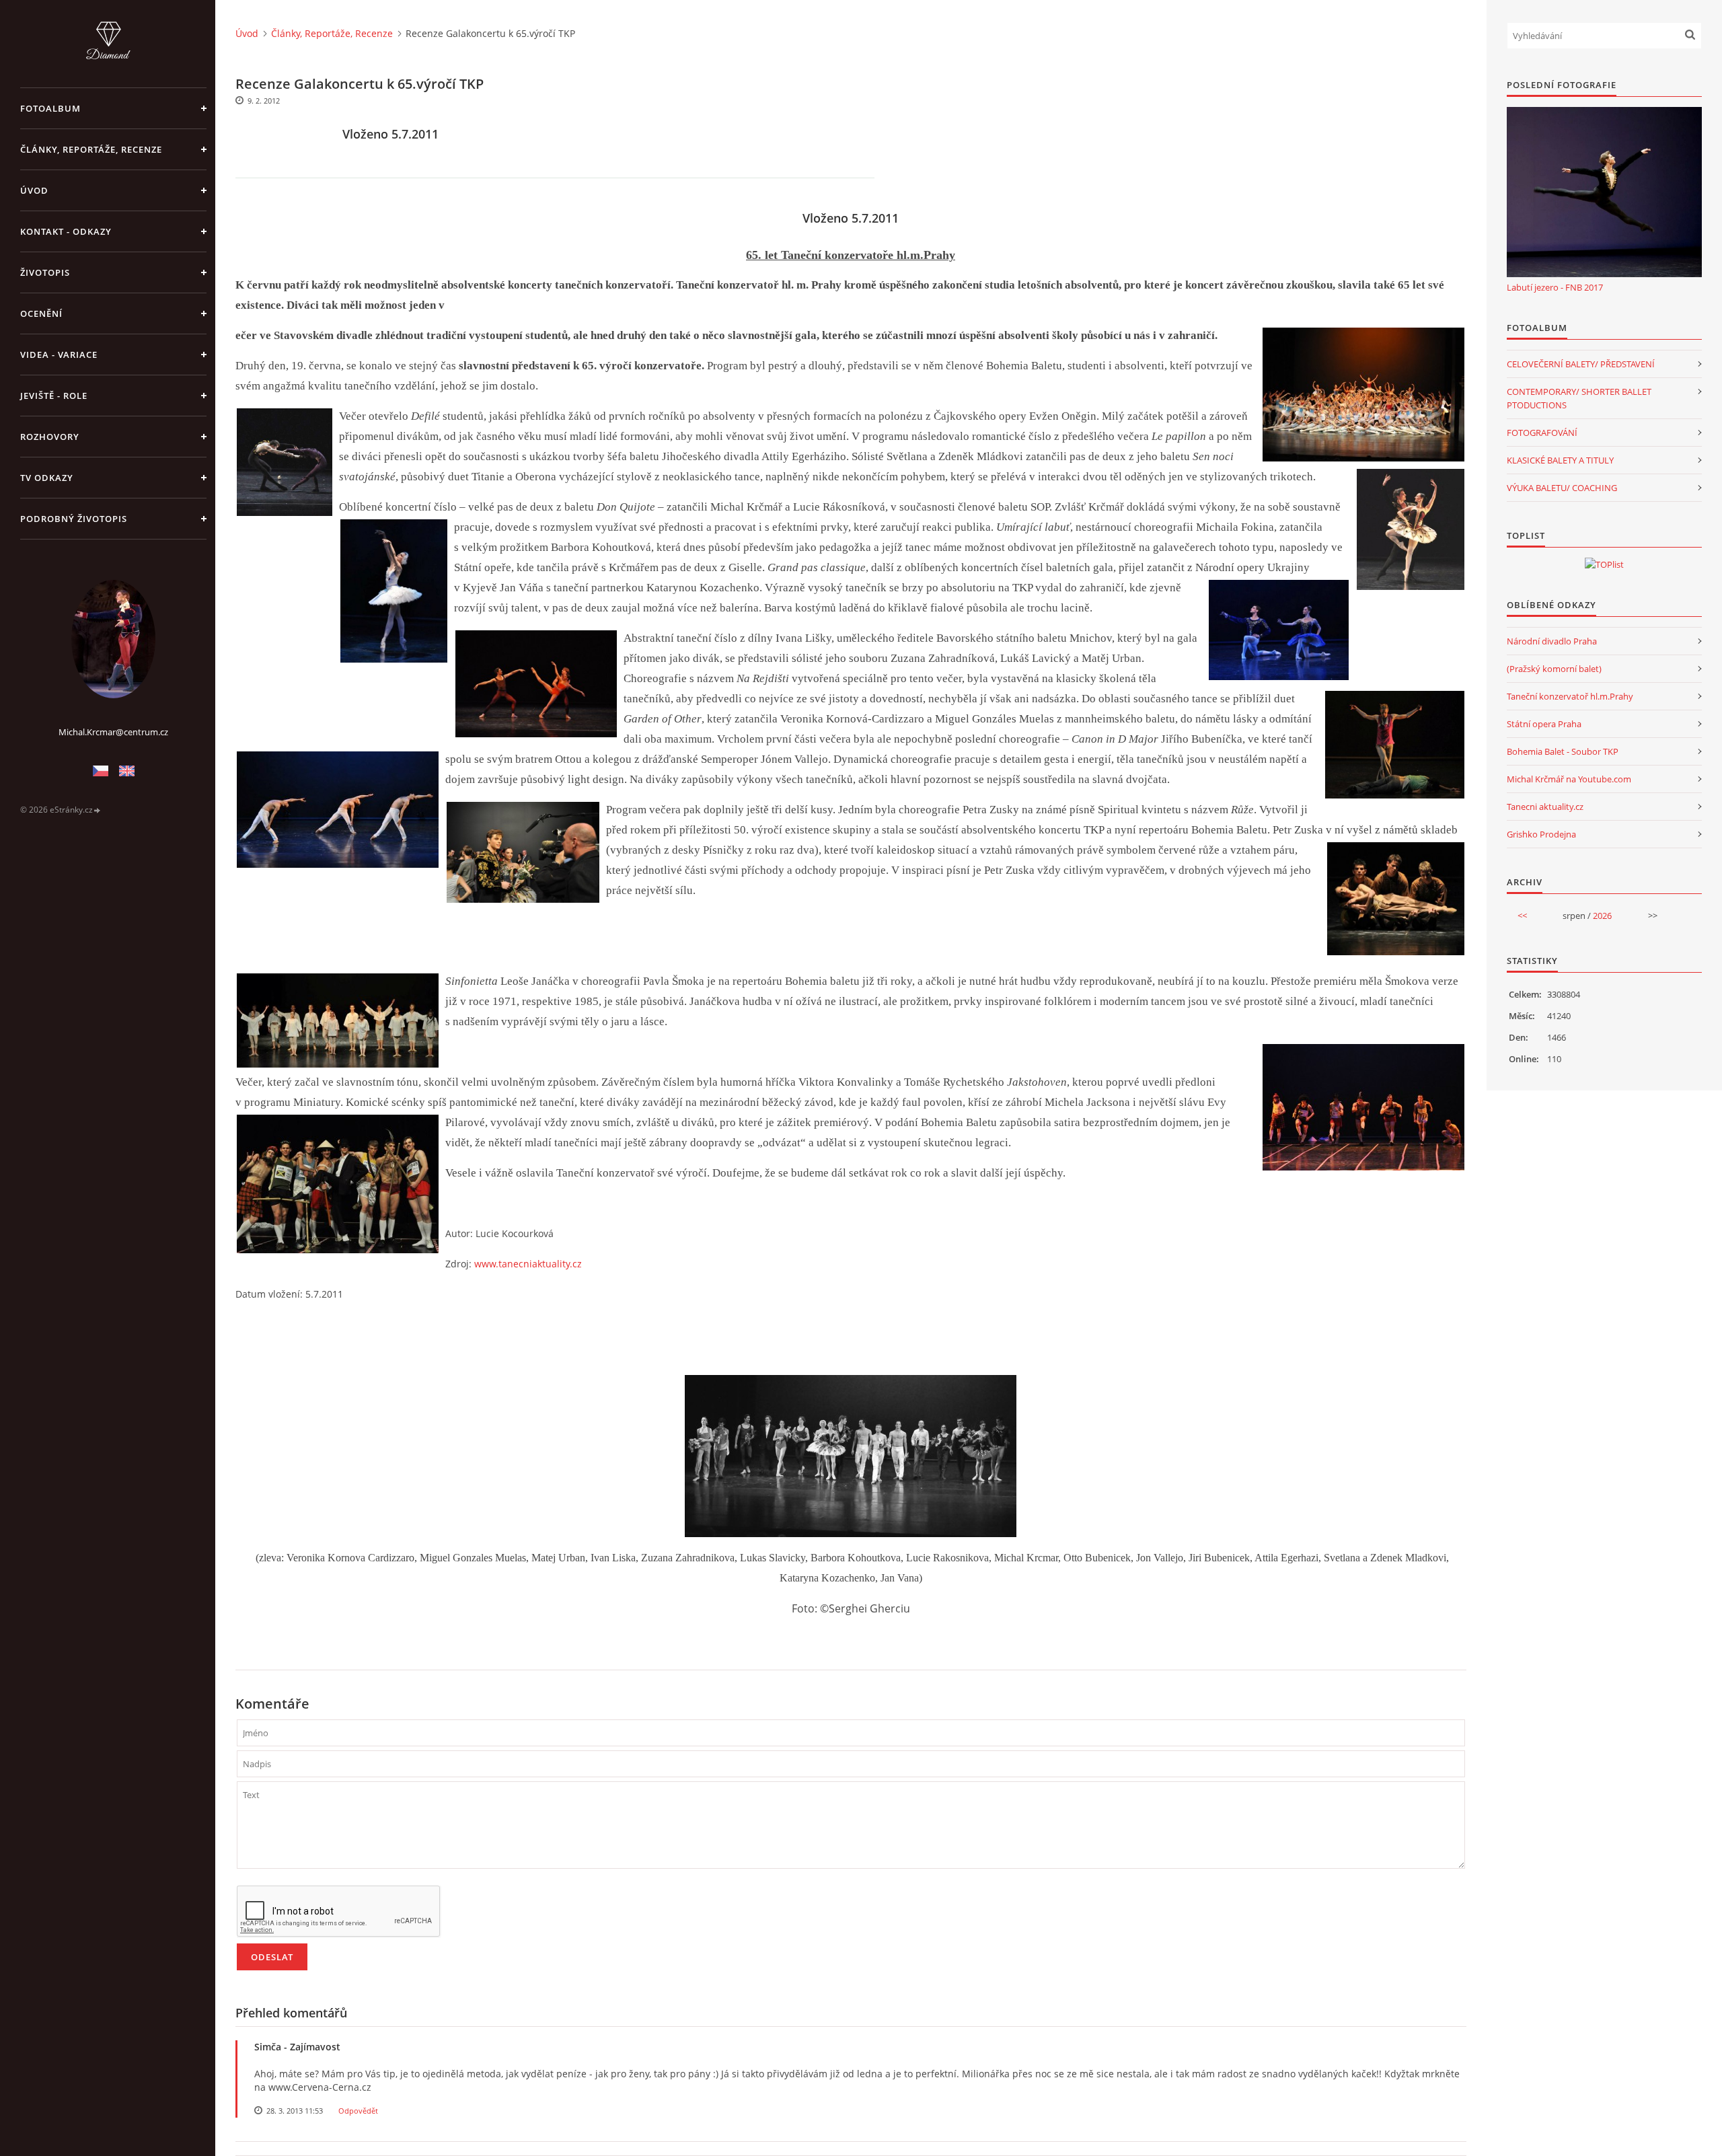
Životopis (45, 272)
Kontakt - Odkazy (66, 231)
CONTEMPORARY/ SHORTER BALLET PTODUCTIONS (1579, 398)
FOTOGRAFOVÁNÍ (1542, 433)
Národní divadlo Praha (1552, 641)
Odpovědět (358, 2111)
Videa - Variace (59, 355)
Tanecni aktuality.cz (1545, 807)
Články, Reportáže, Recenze (91, 149)
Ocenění (41, 313)
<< (1522, 916)
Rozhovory (50, 437)
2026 (1602, 916)
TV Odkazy (47, 478)
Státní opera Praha (1544, 724)
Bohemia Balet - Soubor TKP (1563, 751)
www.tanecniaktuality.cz (528, 1264)
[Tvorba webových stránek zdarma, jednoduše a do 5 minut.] (98, 810)
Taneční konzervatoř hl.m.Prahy (1570, 696)
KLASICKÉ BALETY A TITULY (1560, 460)
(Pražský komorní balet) (1554, 669)
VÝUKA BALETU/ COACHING (1562, 488)
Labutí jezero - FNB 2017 (1555, 287)
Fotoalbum (50, 108)
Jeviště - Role (54, 396)
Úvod (34, 190)
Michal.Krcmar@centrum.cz (113, 732)
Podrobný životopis (74, 519)
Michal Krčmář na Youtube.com (1569, 779)
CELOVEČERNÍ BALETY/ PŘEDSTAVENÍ (1581, 364)
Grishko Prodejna (1541, 834)
